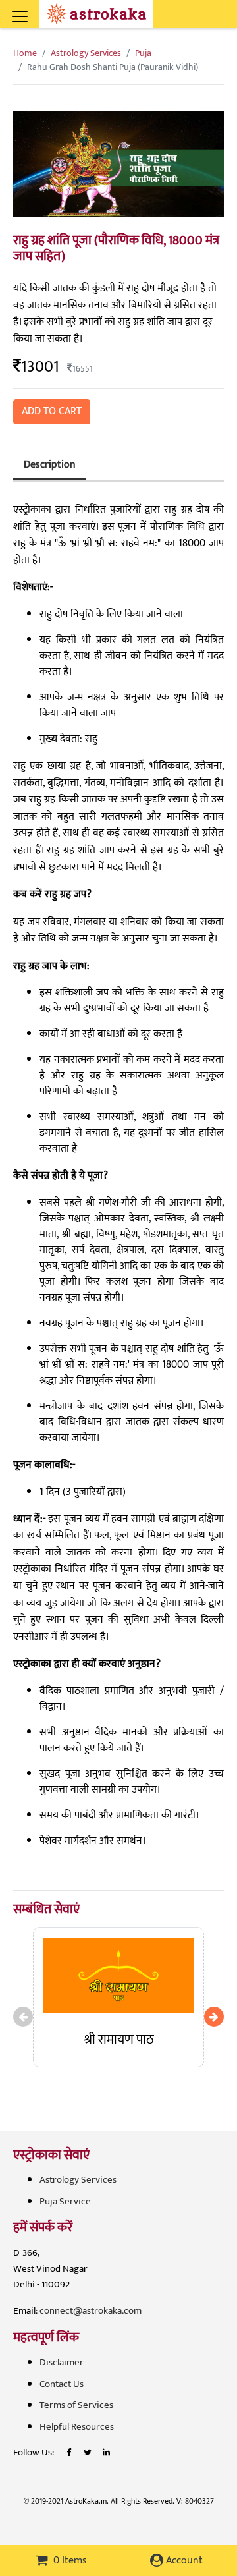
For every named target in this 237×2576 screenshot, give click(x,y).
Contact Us (62, 2384)
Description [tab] (50, 465)
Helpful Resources (77, 2427)
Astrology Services (86, 53)
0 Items (69, 2561)
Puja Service (65, 2201)
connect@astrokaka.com (91, 2311)
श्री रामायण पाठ (119, 2040)
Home (25, 53)
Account (183, 2561)
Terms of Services (76, 2405)
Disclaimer (62, 2362)
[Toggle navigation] (38, 9)
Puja (143, 53)
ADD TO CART (52, 411)
